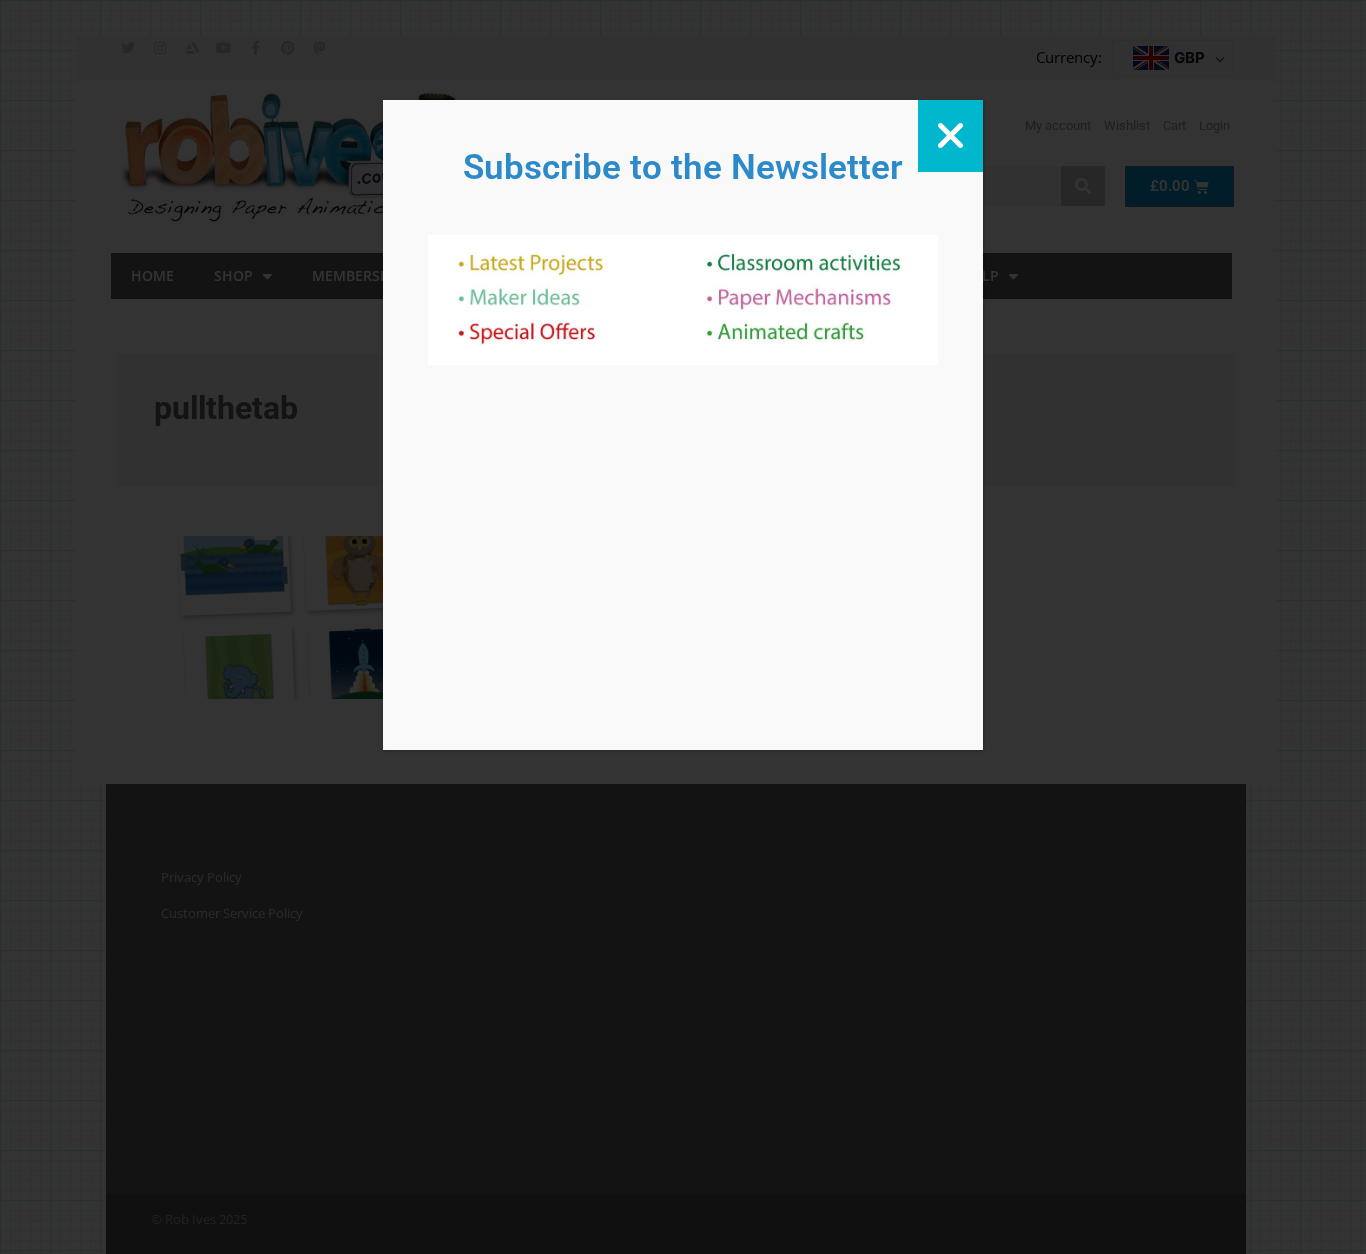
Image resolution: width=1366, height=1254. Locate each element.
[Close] (950, 136)
